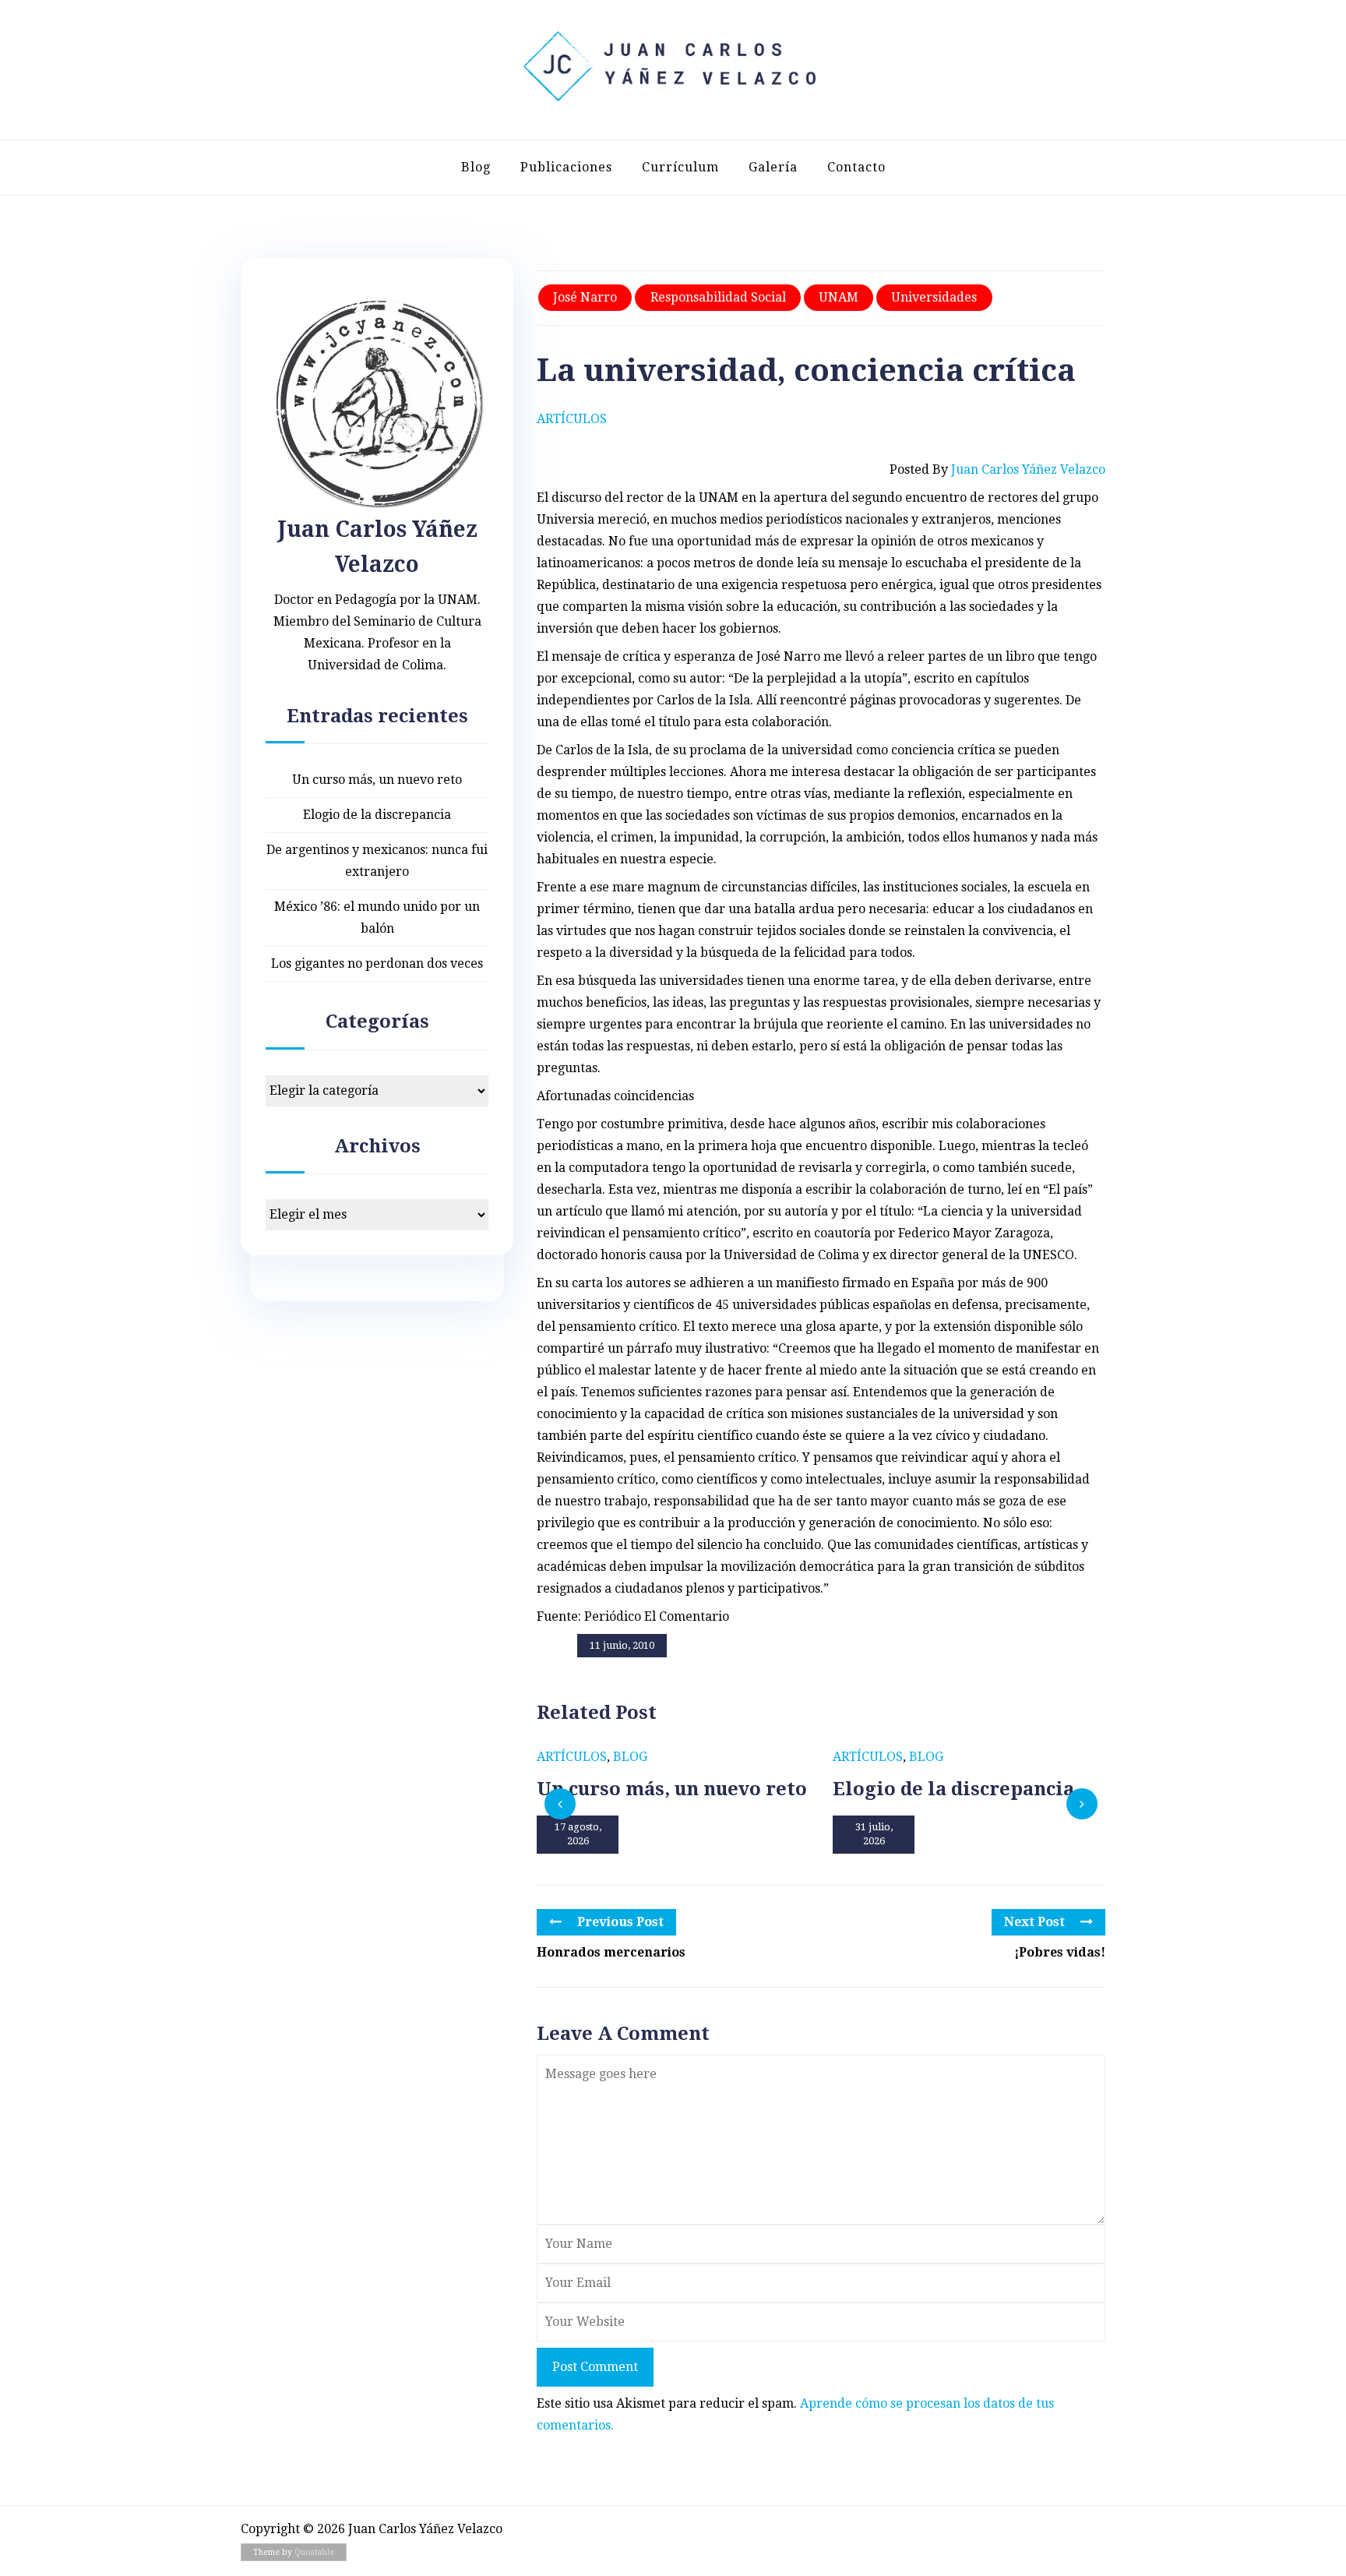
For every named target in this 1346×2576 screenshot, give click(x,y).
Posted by (997, 469)
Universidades (934, 297)
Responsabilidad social (718, 297)
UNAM (839, 297)
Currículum (680, 167)
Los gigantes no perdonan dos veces (377, 963)
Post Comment (595, 2367)
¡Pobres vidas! (1060, 1952)
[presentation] (560, 1804)
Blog (476, 167)
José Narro (585, 297)
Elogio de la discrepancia (377, 815)
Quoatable (314, 2552)
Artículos (572, 419)
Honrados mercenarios (611, 1952)
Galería (773, 167)
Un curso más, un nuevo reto (377, 780)
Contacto (856, 167)
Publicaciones (566, 167)
